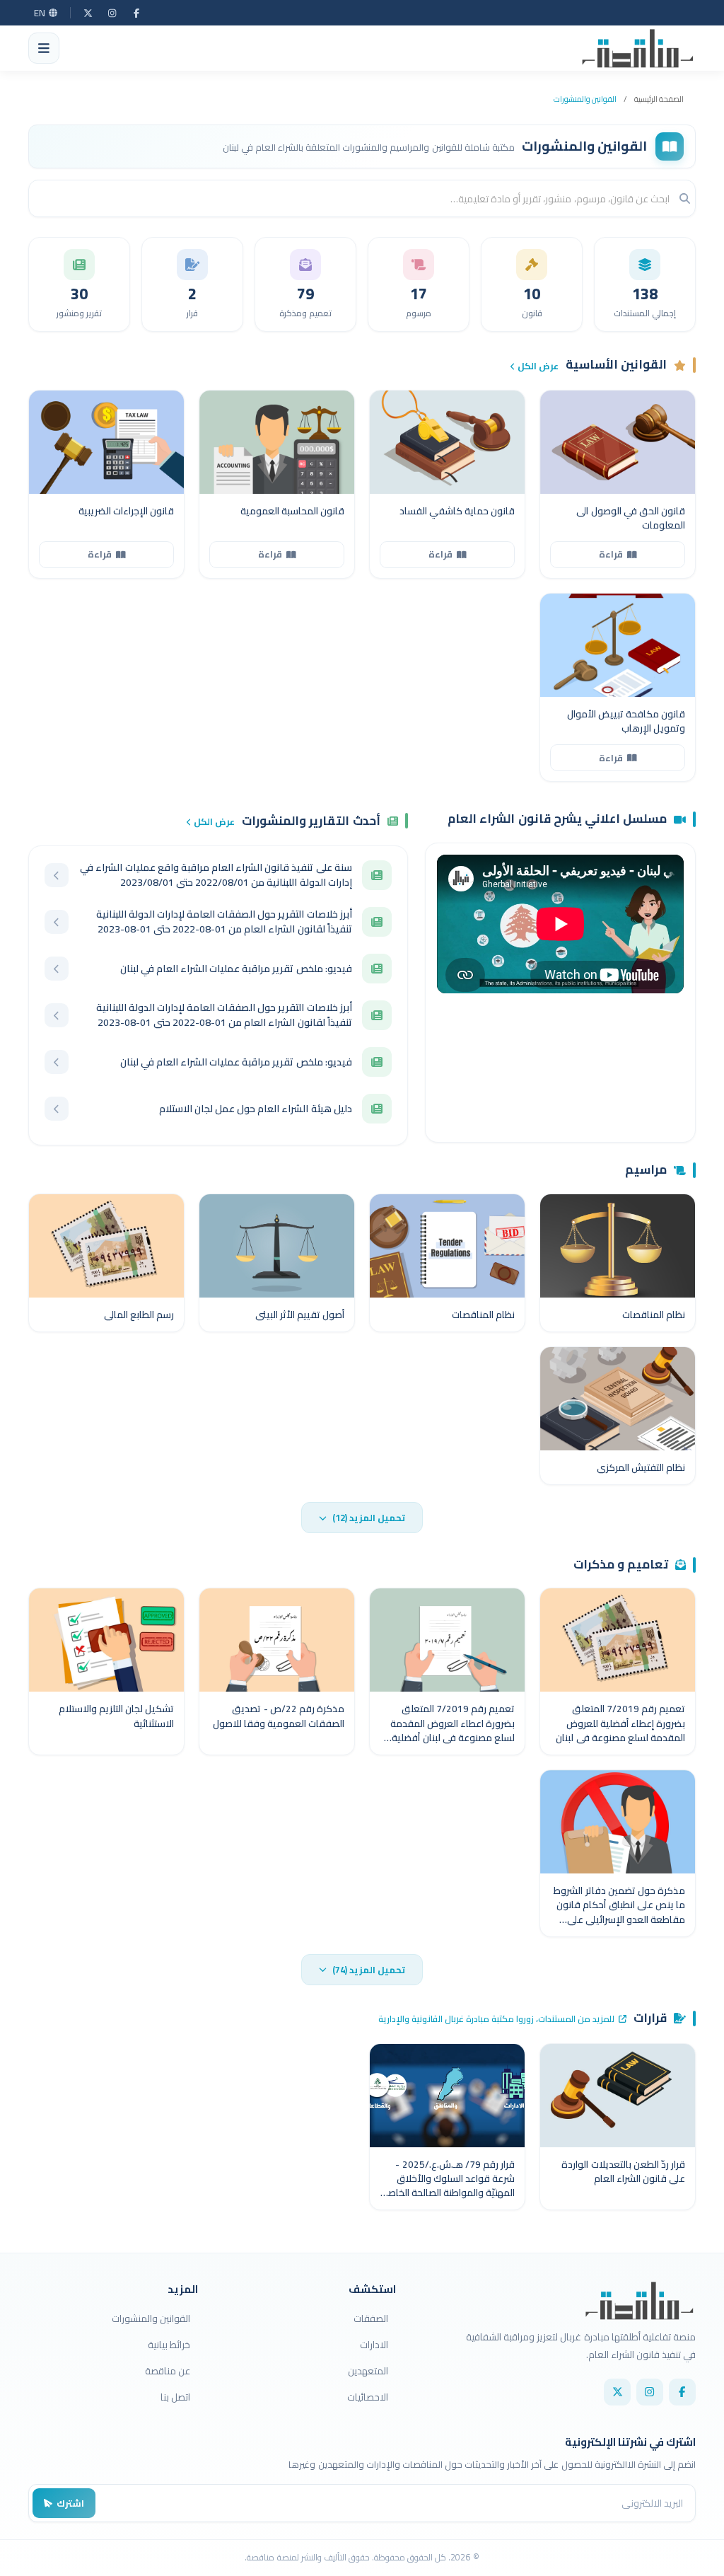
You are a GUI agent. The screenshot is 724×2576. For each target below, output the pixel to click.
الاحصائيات (368, 2397)
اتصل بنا (175, 2397)
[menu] (44, 48)
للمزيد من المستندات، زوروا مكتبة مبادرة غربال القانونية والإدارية (496, 2019)
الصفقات (371, 2318)
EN (40, 13)
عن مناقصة (168, 2371)
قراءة (611, 554)
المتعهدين (368, 2371)
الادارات (374, 2345)
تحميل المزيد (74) (369, 1970)
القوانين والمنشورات (585, 99)
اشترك (70, 2503)
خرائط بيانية (169, 2345)
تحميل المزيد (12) (369, 1518)
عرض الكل (538, 366)
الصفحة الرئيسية (659, 99)
